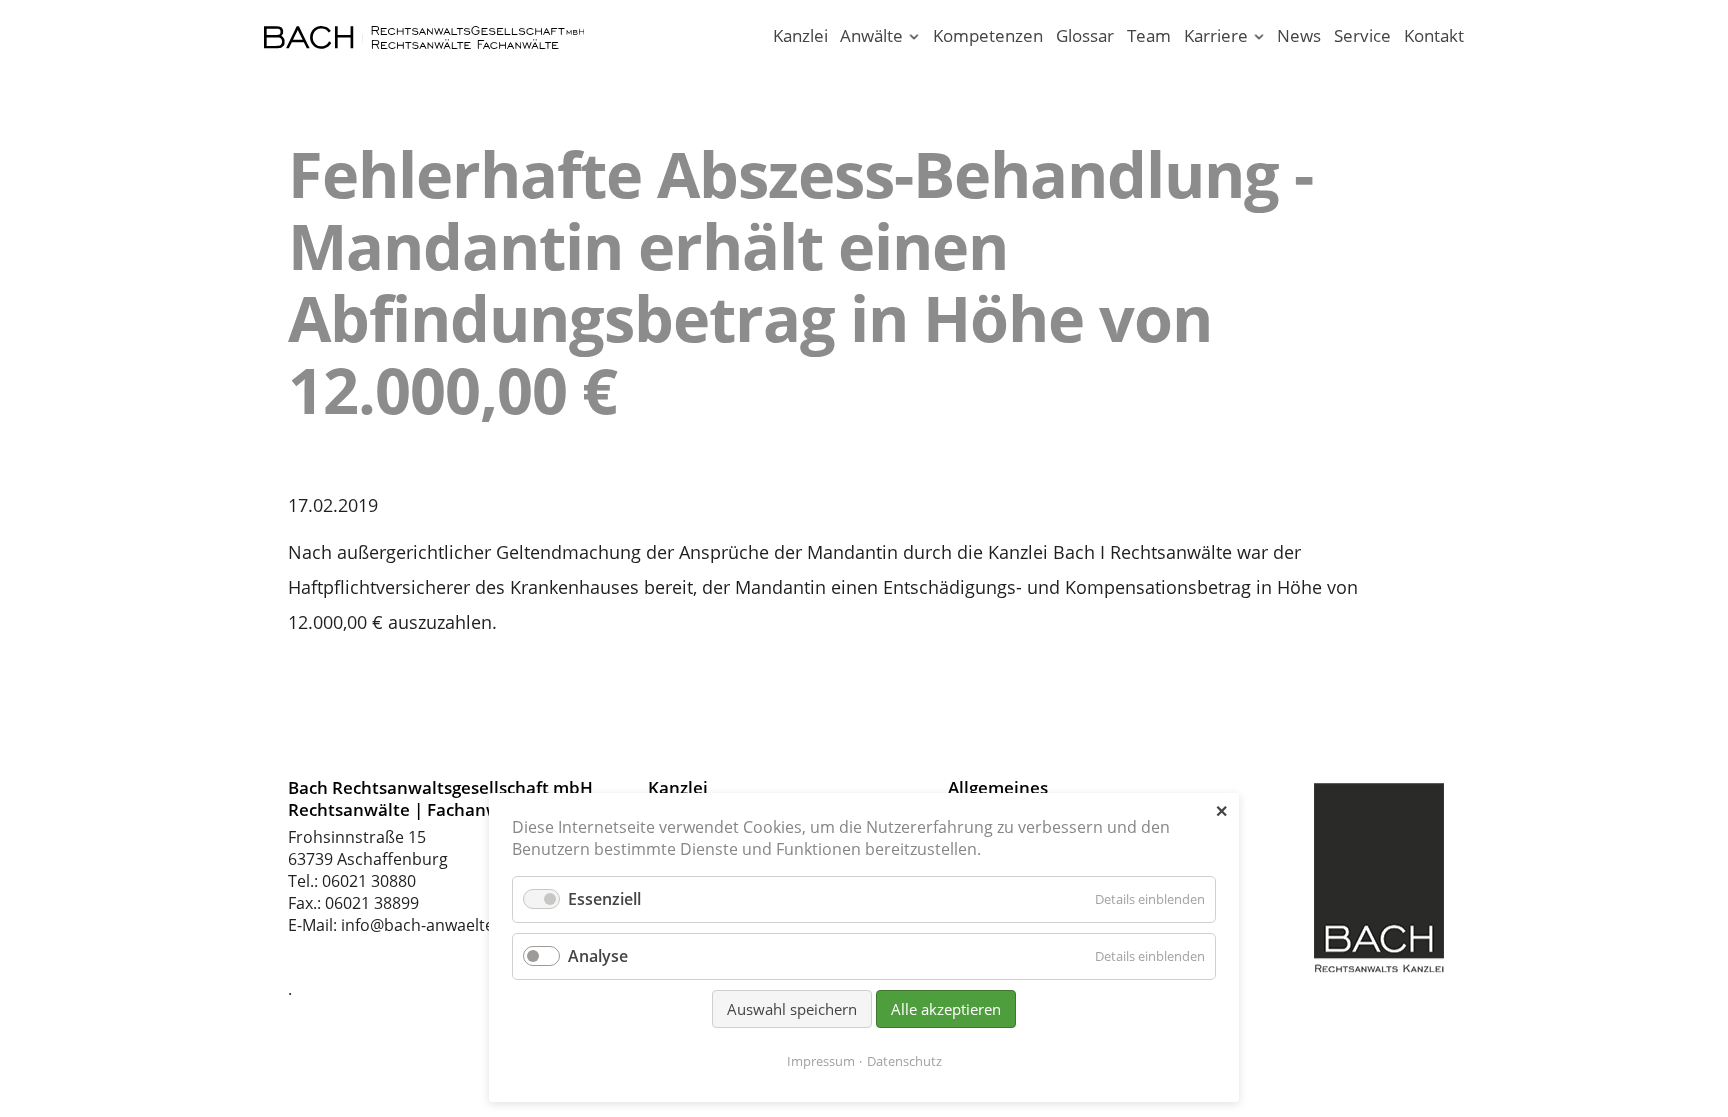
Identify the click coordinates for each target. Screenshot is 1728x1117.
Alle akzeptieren (946, 1009)
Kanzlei (800, 35)
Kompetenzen (988, 35)
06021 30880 (369, 881)
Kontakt (1434, 35)
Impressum (821, 1061)
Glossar (1085, 35)
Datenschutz (904, 1061)
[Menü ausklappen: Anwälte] (914, 37)
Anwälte (871, 35)
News (1299, 35)
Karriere (1216, 35)
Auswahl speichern (792, 1009)
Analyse (598, 956)
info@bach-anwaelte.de (429, 925)
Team (1149, 35)
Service (1362, 35)
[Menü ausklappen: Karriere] (1258, 37)
